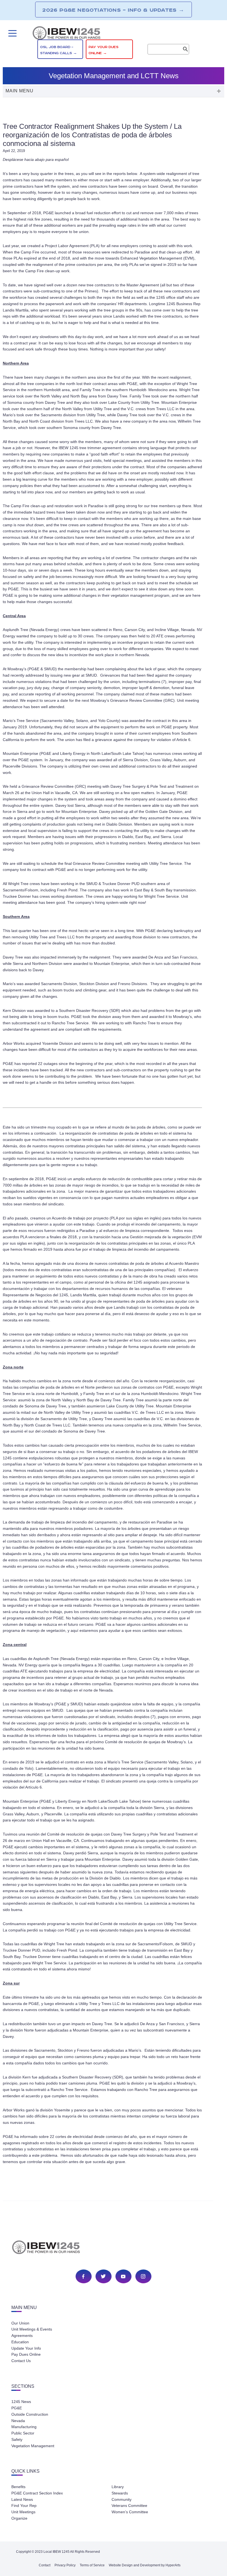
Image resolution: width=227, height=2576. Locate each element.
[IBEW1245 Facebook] (83, 2276)
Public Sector (23, 2433)
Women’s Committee (130, 2512)
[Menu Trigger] (12, 33)
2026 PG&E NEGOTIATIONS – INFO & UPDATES (113, 10)
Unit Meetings (23, 2512)
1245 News (21, 2402)
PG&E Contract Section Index (37, 2493)
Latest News (22, 2499)
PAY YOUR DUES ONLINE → (104, 50)
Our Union (20, 2323)
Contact (45, 2565)
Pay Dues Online (26, 2354)
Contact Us (21, 2361)
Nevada (18, 2421)
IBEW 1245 (114, 2248)
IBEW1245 (114, 34)
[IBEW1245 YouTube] (123, 2276)
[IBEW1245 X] (103, 2276)
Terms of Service (92, 2565)
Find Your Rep (24, 2506)
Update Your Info (26, 2348)
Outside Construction (30, 2414)
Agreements (22, 2336)
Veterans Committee (129, 2506)
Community (122, 2499)
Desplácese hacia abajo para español (36, 159)
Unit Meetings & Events (32, 2329)
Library (118, 2487)
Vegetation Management (33, 2446)
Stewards (120, 2493)
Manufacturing (24, 2427)
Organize (19, 2518)
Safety (17, 2439)
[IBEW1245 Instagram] (143, 2276)
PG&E (17, 2408)
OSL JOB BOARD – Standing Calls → (59, 50)
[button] (114, 91)
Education (20, 2342)
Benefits (18, 2487)
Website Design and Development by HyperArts (145, 2565)
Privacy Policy (65, 2565)
